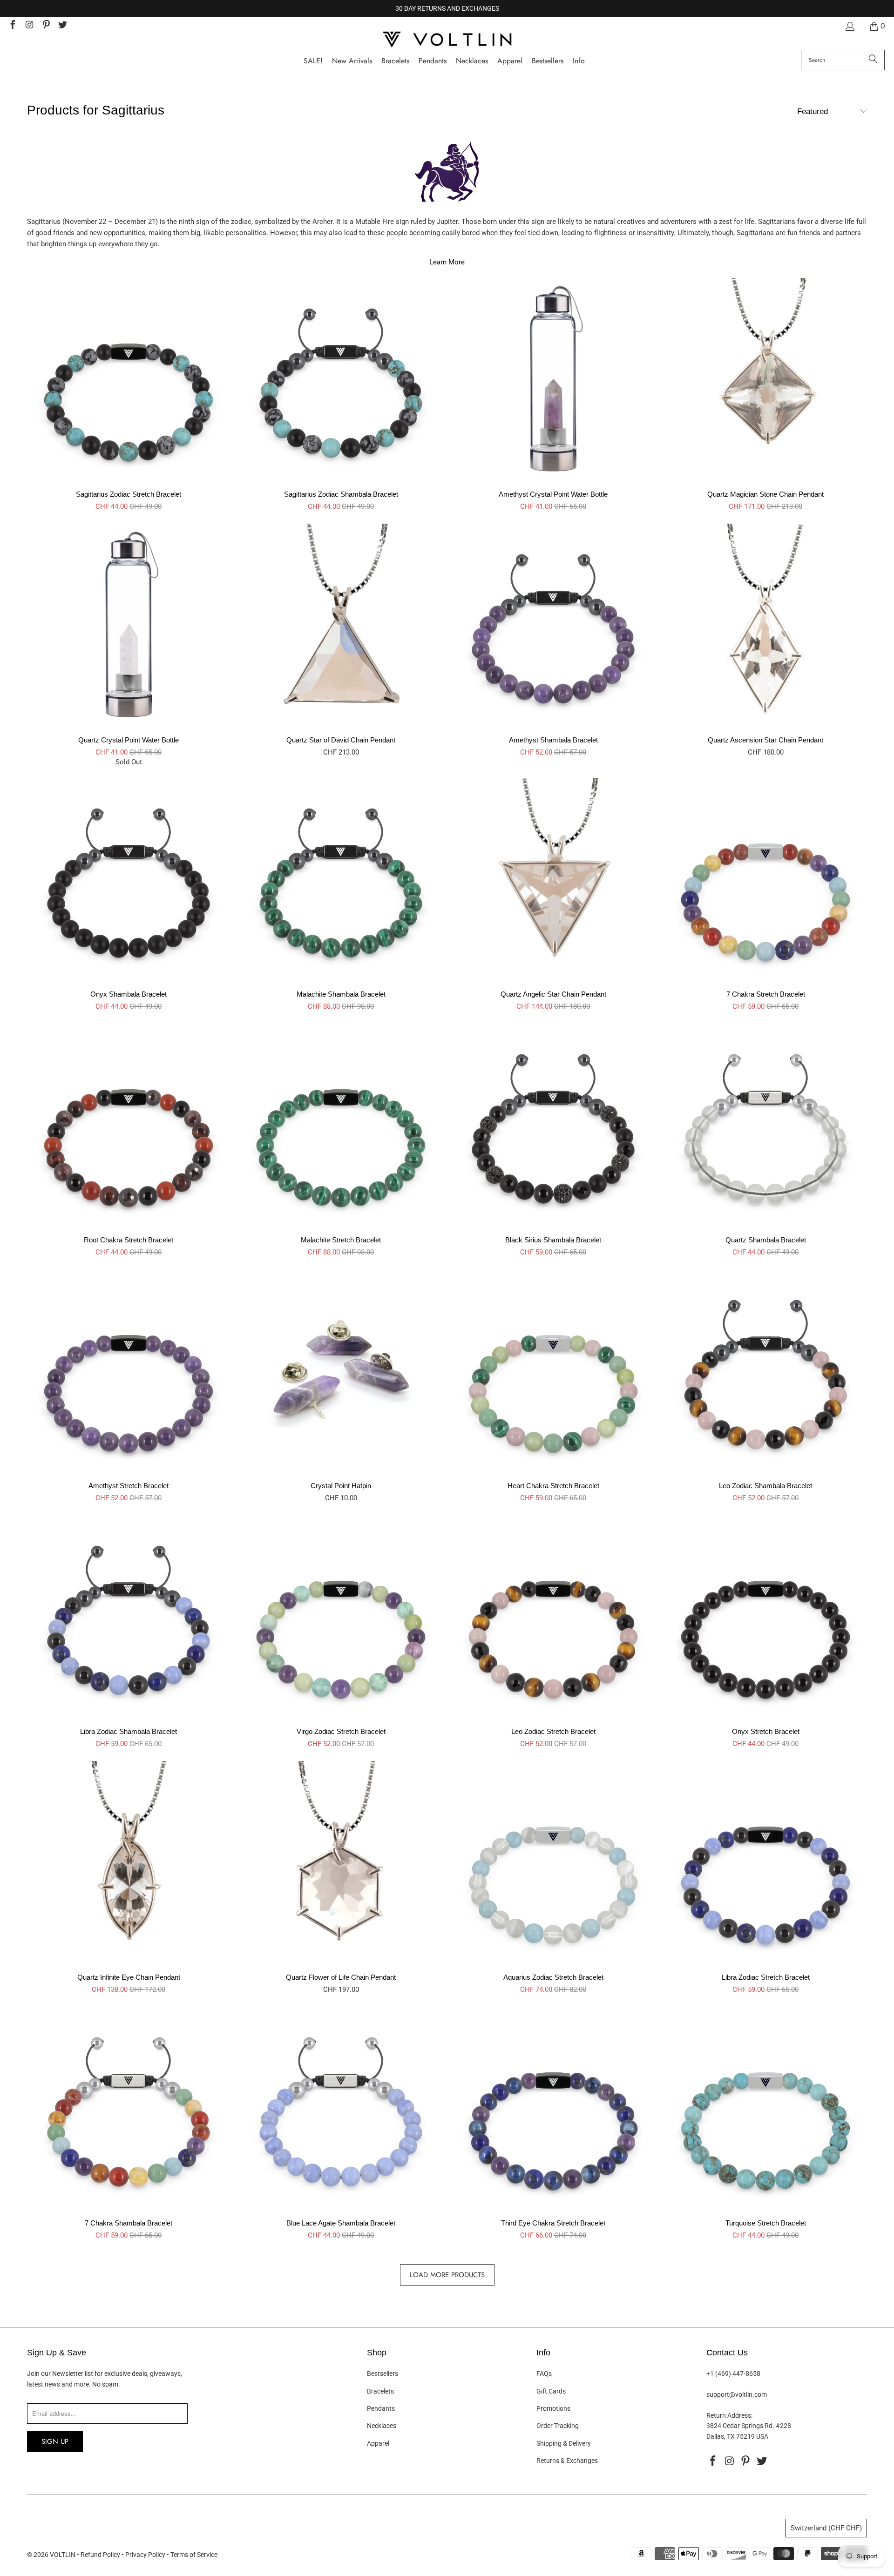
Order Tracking (558, 2426)
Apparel (378, 2443)
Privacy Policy (145, 2555)
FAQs (544, 2374)
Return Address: (729, 2415)
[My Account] (849, 26)
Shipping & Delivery (564, 2443)
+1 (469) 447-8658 (733, 2374)
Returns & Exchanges (567, 2461)
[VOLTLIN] (447, 40)
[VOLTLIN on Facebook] (12, 26)
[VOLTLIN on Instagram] (29, 26)
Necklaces (382, 2426)
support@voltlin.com (737, 2394)
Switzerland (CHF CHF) (826, 2528)
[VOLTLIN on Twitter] (62, 26)
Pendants (381, 2408)
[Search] (873, 60)
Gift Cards (551, 2391)
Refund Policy (100, 2555)
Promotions (553, 2408)
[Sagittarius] (447, 176)
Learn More (447, 262)
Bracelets (380, 2391)
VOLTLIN (63, 2555)
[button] (579, 61)
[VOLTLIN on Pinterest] (46, 26)
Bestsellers (383, 2374)
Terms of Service (194, 2555)
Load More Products (447, 2275)
